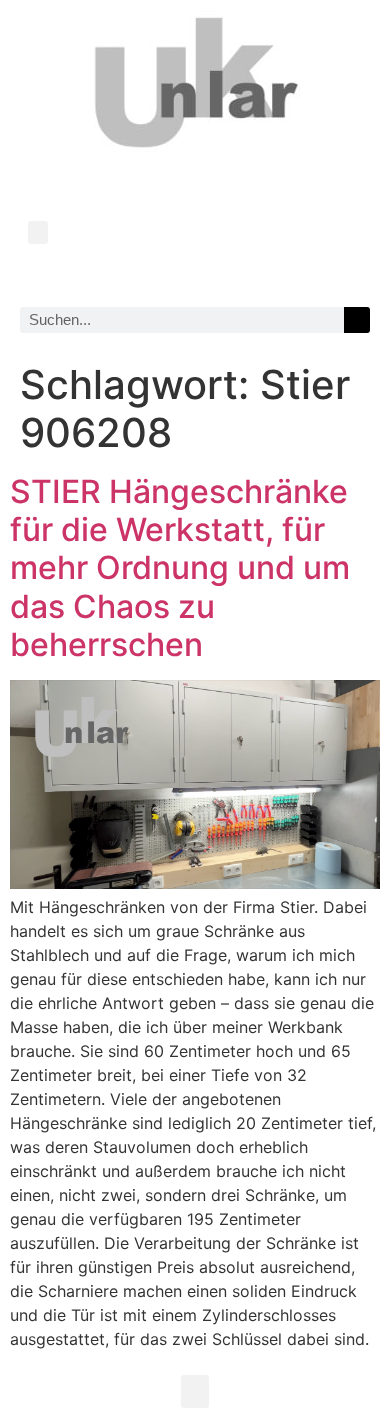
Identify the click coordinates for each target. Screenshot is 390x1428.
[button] (38, 232)
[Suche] (357, 320)
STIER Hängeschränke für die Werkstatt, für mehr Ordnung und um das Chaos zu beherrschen (180, 568)
